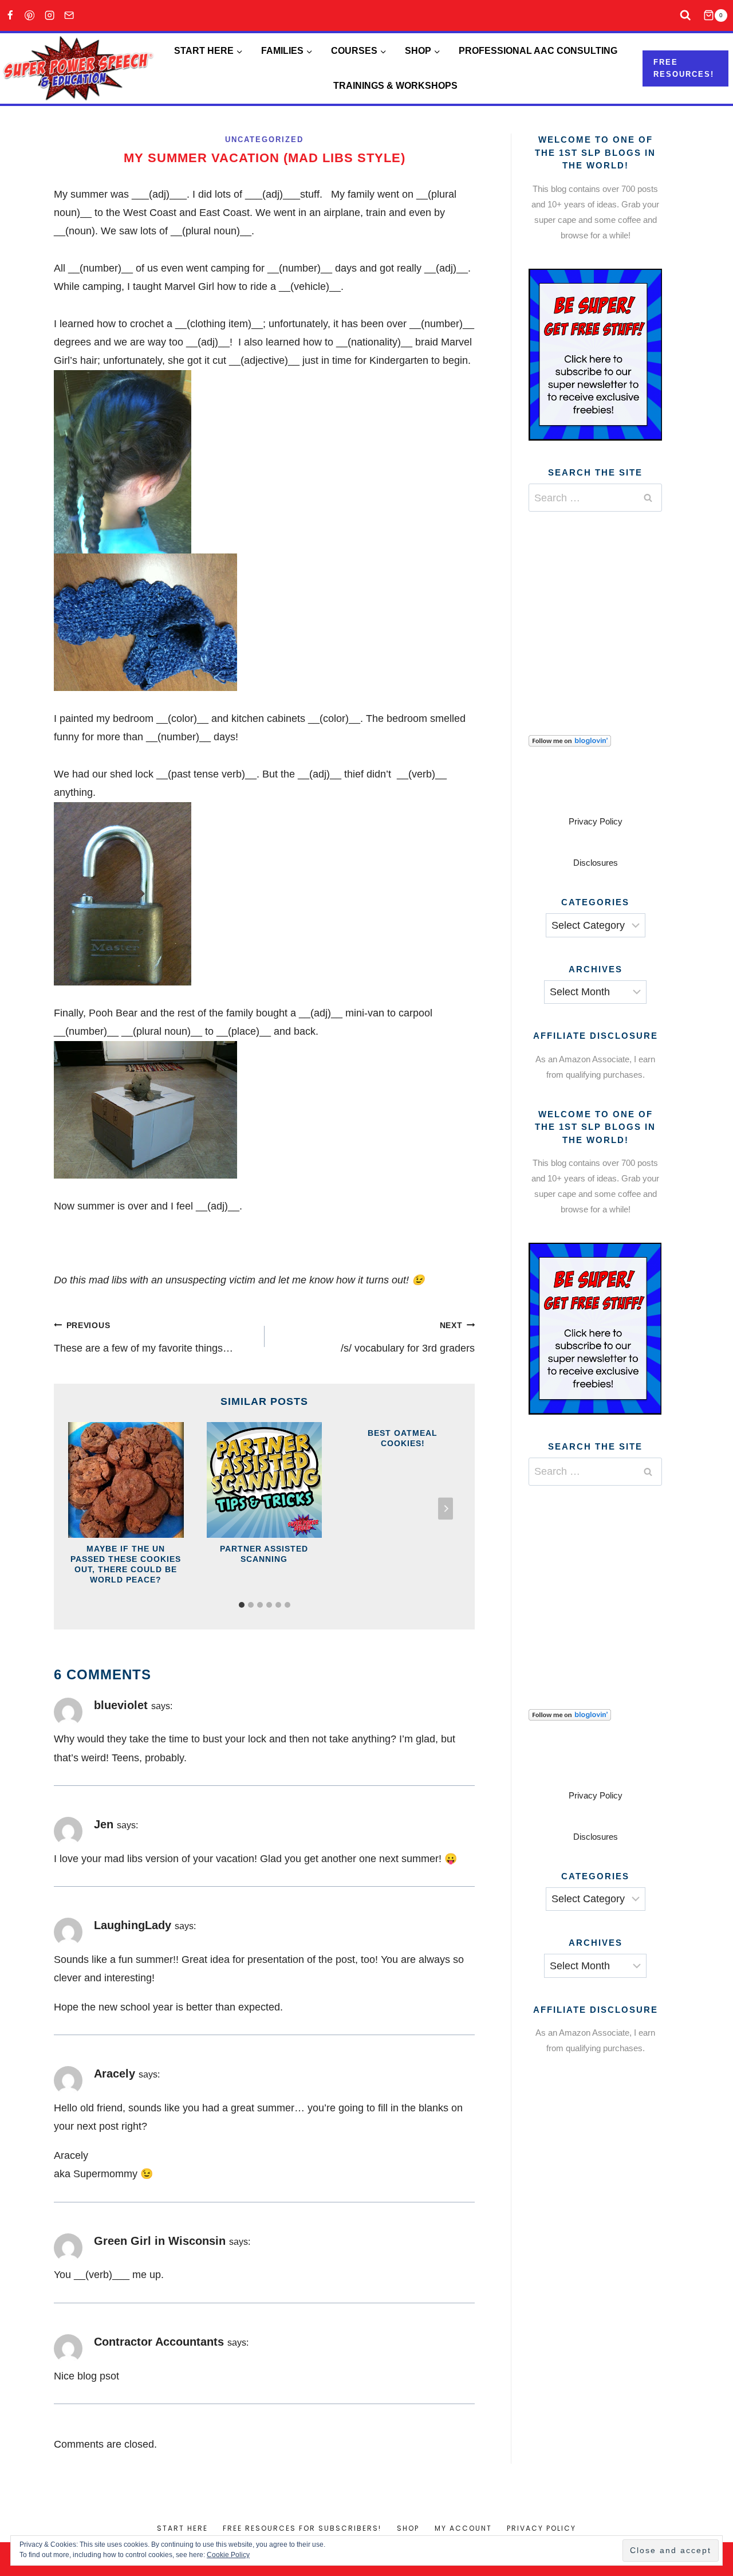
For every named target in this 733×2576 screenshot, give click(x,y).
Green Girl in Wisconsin (160, 2241)
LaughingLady (133, 1925)
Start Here (182, 2528)
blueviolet (121, 1705)
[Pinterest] (30, 16)
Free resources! (684, 68)
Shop (408, 2528)
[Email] (70, 16)
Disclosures (596, 863)
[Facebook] (10, 16)
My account (463, 2528)
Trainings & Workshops (395, 86)
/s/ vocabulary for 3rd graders (408, 1337)
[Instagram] (50, 16)
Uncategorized (264, 140)
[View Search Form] (686, 16)
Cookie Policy (228, 2555)
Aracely (115, 2074)
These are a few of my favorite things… (143, 1337)
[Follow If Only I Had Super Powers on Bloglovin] (595, 741)
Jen (104, 1824)
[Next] (446, 1509)
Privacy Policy (596, 821)
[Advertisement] (614, 609)
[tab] (242, 1605)
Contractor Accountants (159, 2342)
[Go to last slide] (83, 1509)
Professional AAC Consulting (538, 51)
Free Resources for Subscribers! (302, 2528)
